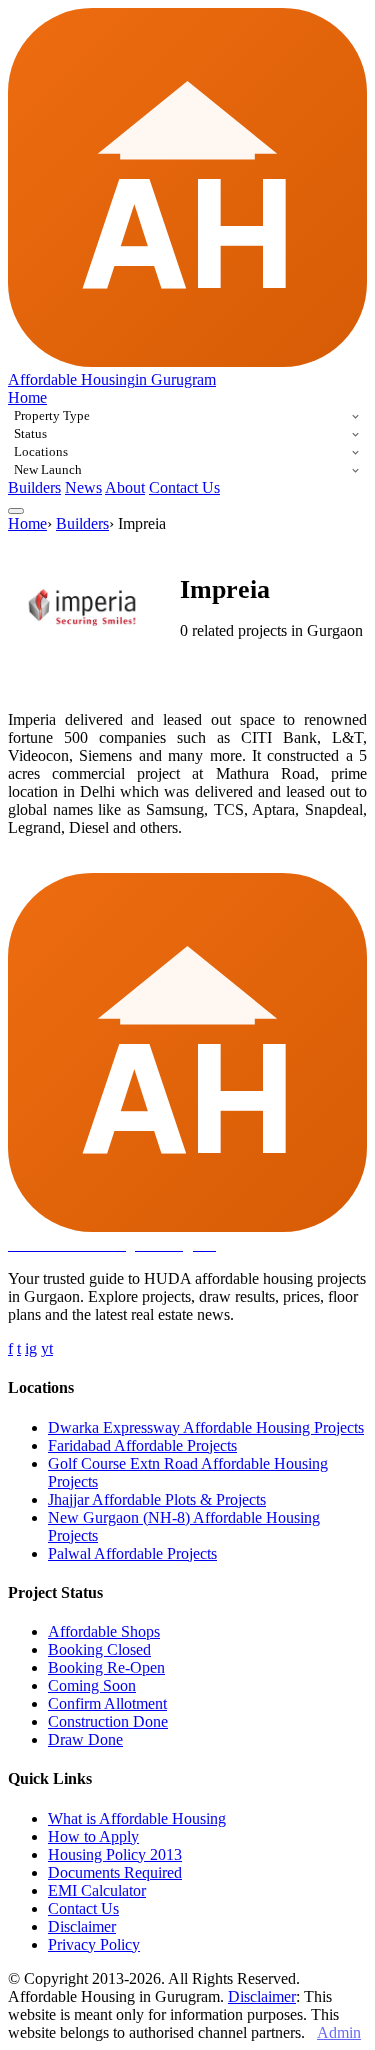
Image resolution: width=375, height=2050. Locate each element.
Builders (34, 487)
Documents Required (115, 1872)
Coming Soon (92, 1685)
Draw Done (85, 1739)
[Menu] (16, 511)
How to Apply (93, 1836)
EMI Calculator (97, 1890)
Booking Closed (99, 1649)
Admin (339, 2032)
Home (27, 397)
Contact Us (184, 487)
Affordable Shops (104, 1631)
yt (47, 1348)
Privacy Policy (94, 1944)
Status (30, 433)
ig (31, 1348)
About (125, 487)
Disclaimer (82, 1926)
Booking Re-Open (106, 1667)
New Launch (48, 469)
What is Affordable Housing (137, 1818)
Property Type (52, 415)
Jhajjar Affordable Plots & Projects (157, 1499)
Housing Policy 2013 (115, 1854)
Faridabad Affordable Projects (142, 1445)
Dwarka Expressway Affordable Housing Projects (206, 1427)
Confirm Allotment (107, 1703)
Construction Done (108, 1721)
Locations (41, 451)
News (83, 487)
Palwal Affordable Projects (132, 1553)
